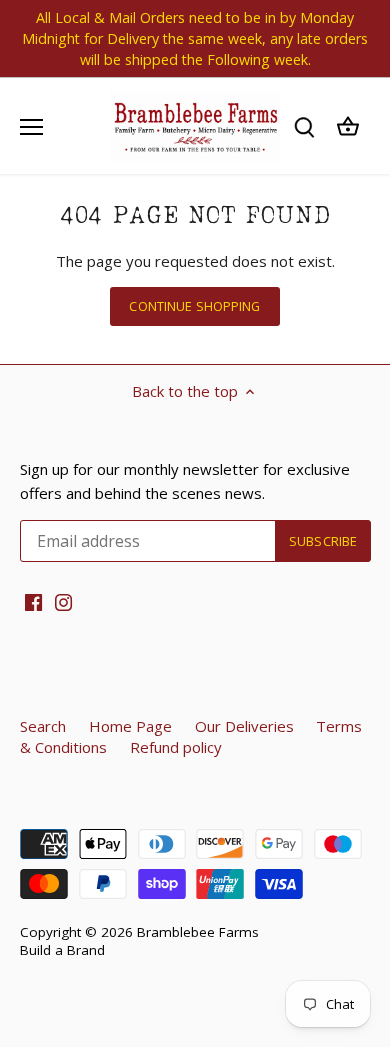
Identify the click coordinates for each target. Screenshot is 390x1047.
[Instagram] (63, 601)
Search (43, 726)
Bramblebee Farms (198, 932)
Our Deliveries (244, 726)
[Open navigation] (31, 127)
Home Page (130, 726)
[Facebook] (33, 601)
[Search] (304, 126)
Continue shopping (194, 306)
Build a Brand (62, 950)
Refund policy (176, 747)
